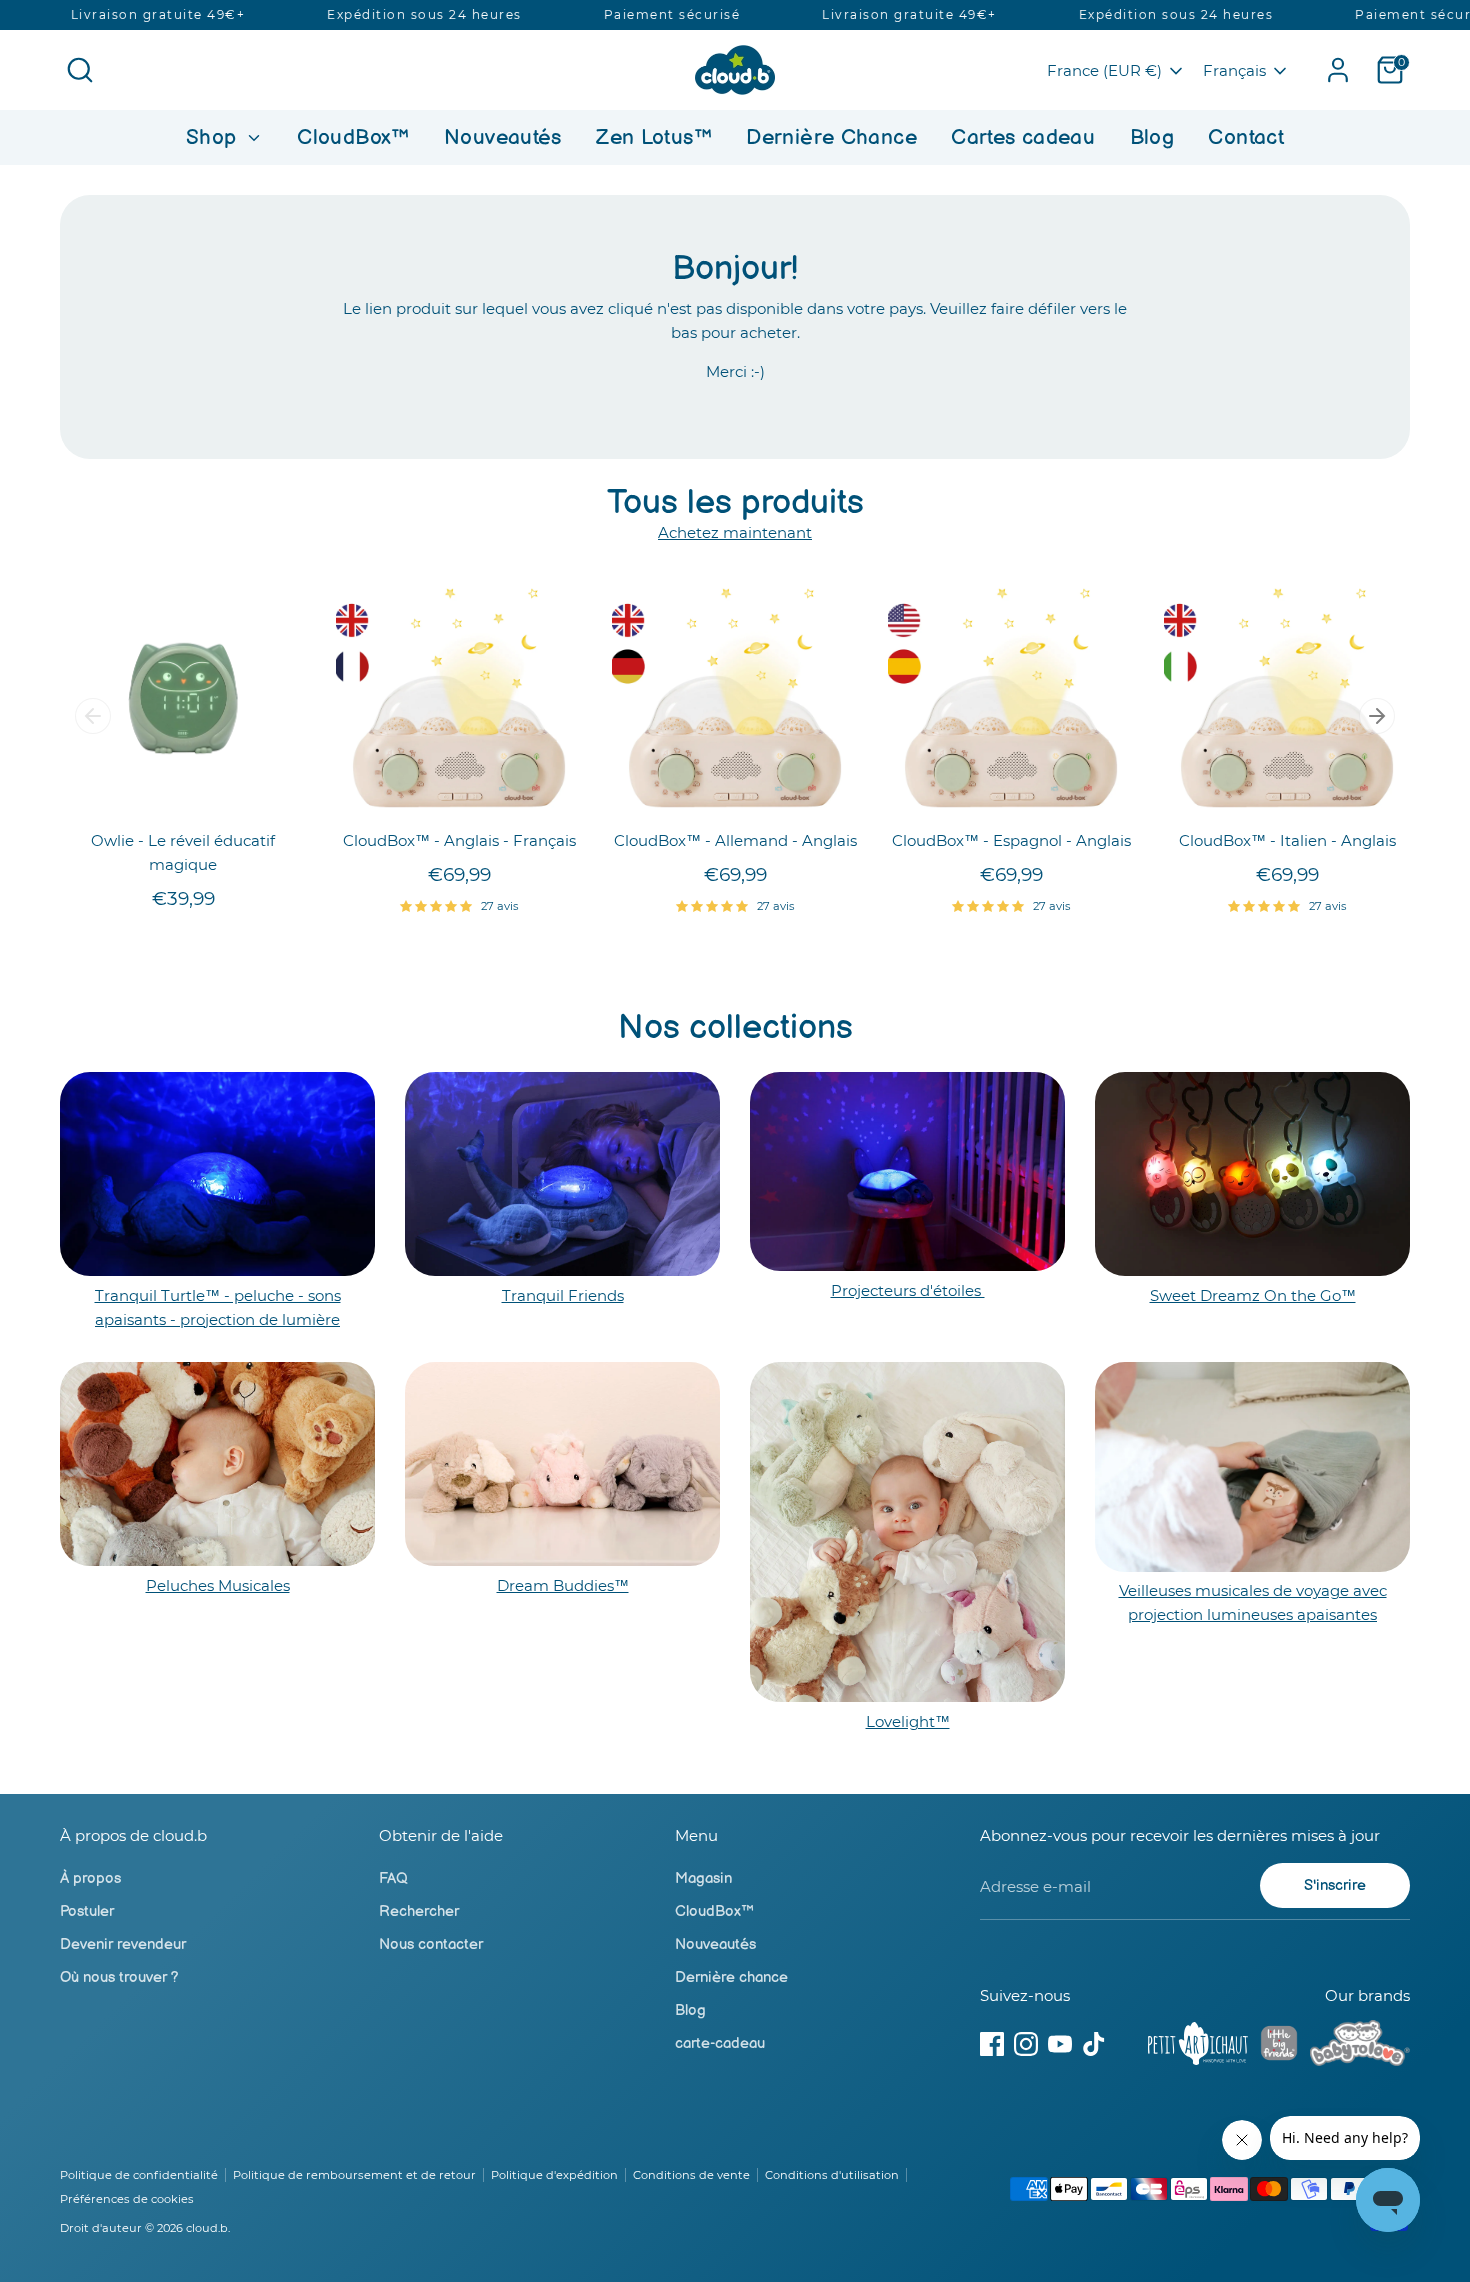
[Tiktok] (1094, 2044)
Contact (1246, 137)
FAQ (393, 1878)
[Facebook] (992, 2044)
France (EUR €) (1104, 70)
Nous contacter (431, 1944)
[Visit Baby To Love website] (1360, 2047)
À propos (90, 1878)
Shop (214, 137)
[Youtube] (1060, 2044)
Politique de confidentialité (139, 2175)
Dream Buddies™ (563, 1585)
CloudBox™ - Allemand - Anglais (735, 840)
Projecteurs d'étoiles (908, 1290)
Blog (1152, 137)
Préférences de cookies (127, 2199)
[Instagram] (1026, 2044)
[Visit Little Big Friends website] (1279, 2046)
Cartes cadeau (1023, 137)
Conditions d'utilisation (832, 2175)
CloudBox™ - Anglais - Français (459, 840)
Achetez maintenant (735, 532)
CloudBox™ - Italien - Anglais (1287, 840)
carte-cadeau (720, 2043)
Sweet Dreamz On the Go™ (1253, 1295)
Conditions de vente (691, 2175)
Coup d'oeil (184, 788)
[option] (168, 763)
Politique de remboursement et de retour (354, 2175)
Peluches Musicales (218, 1585)
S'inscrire (1335, 1885)
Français (1234, 70)
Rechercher (419, 1911)
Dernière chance (731, 1977)
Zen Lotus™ (654, 137)
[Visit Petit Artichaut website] (1198, 2047)
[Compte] (1338, 70)
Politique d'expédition (554, 2175)
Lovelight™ (908, 1721)
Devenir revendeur (123, 1944)
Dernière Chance (831, 137)
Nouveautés (503, 137)
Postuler (87, 1911)
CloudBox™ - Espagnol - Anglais (1011, 840)
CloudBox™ (353, 137)
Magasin (703, 1878)
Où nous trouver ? (119, 1977)
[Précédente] (93, 716)
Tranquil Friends (563, 1295)
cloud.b (207, 2228)
